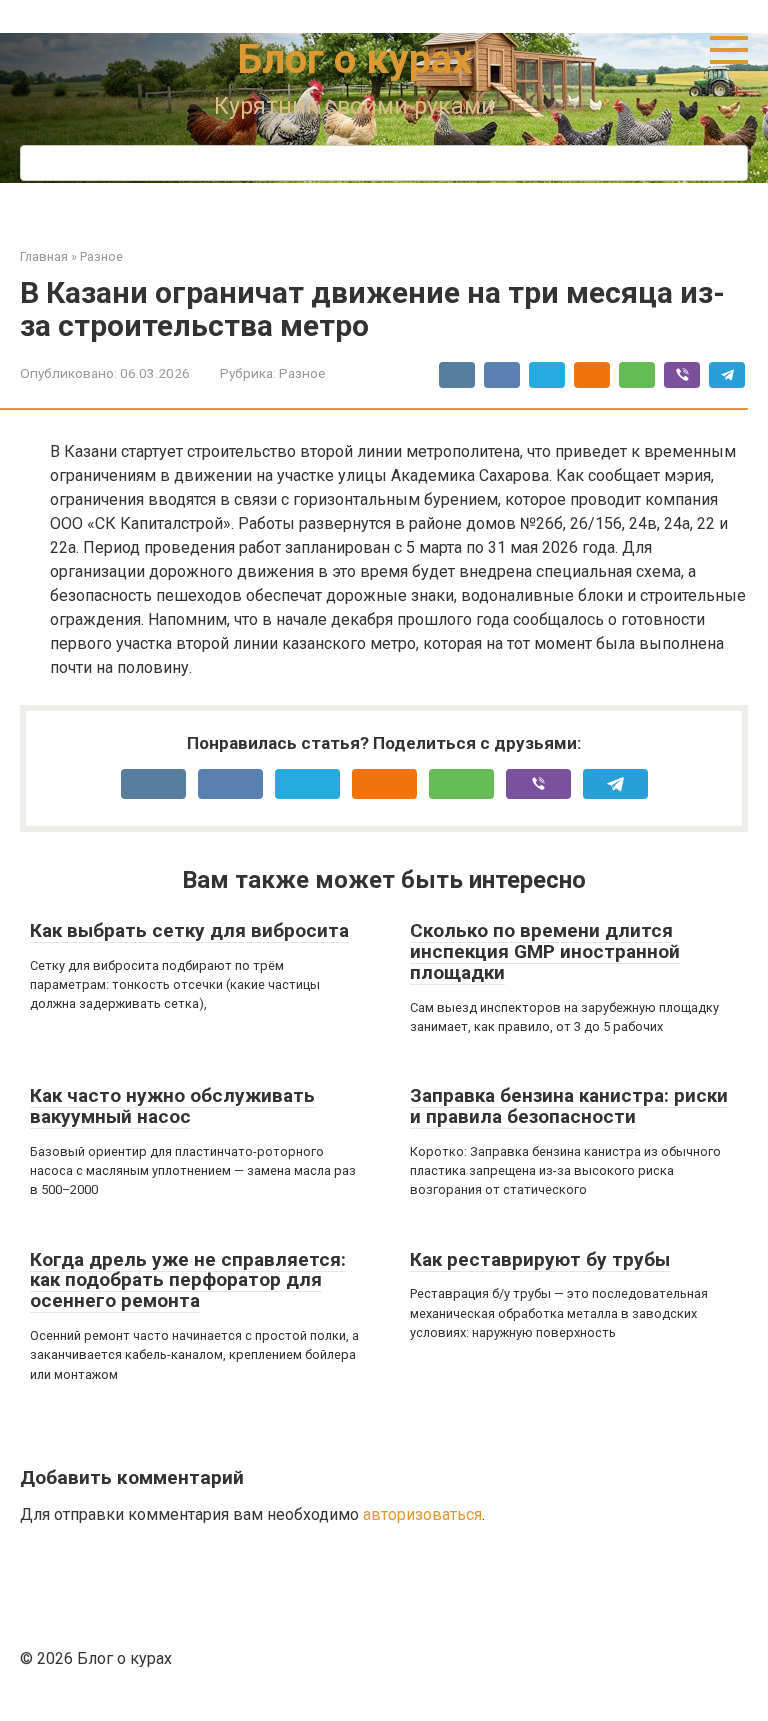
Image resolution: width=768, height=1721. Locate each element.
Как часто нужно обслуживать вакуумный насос (172, 1106)
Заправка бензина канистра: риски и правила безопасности (569, 1106)
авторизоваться (422, 1514)
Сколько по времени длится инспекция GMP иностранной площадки (545, 951)
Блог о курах (355, 59)
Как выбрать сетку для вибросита (189, 930)
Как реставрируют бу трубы (540, 1259)
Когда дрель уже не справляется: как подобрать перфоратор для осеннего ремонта (188, 1280)
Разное (302, 373)
